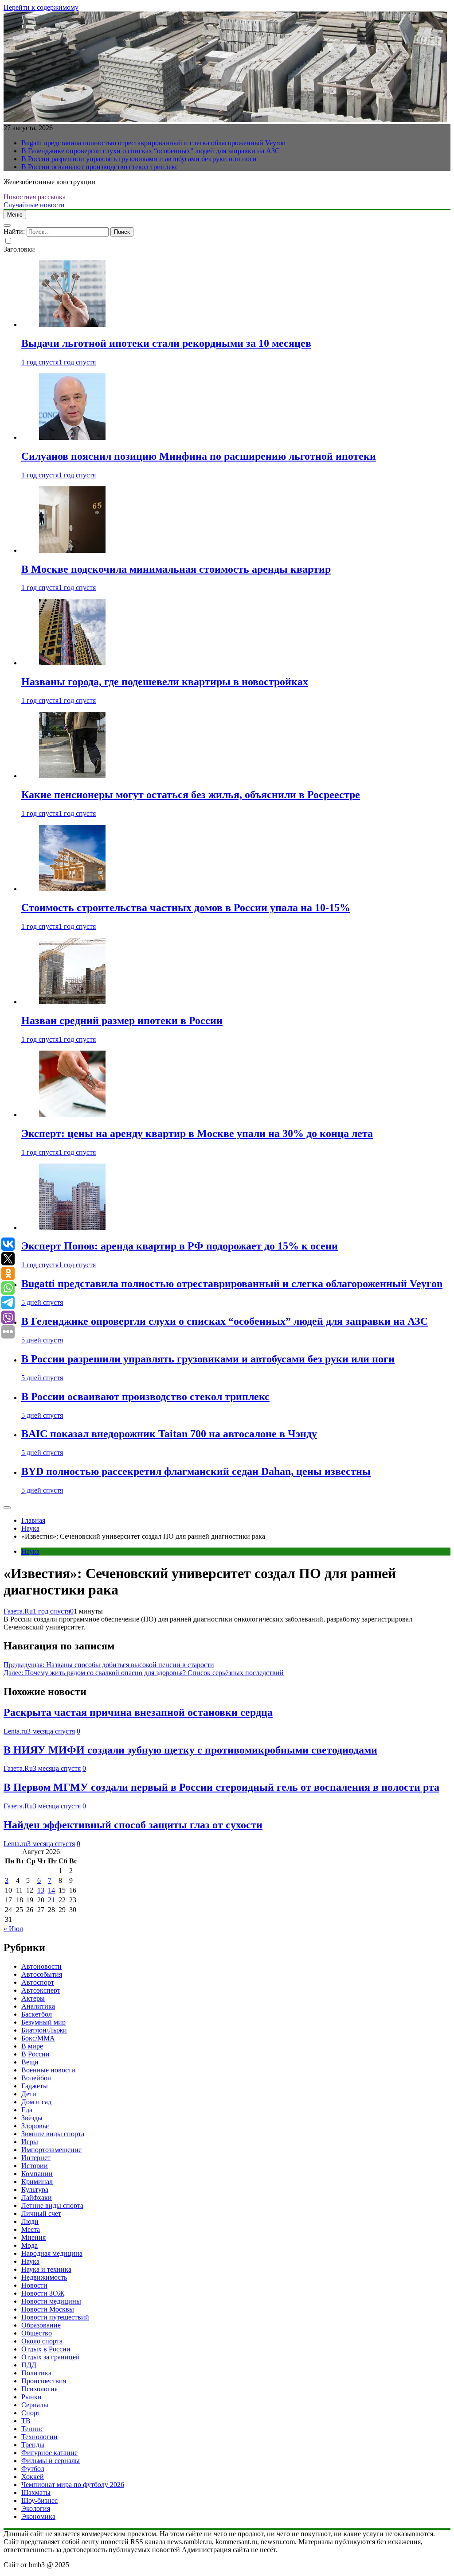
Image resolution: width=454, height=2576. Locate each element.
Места (31, 2229)
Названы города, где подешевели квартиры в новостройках (165, 682)
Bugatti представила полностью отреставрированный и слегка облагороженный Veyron (153, 143)
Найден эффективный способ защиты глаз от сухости (133, 1825)
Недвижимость (44, 2277)
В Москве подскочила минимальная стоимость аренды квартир (176, 569)
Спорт (31, 2413)
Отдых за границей (51, 2357)
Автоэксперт (41, 1990)
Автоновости (41, 1966)
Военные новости (48, 2070)
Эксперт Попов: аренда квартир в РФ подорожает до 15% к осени (180, 1246)
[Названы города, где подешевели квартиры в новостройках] (72, 663)
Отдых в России (46, 2349)
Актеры (33, 1998)
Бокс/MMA (38, 2038)
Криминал (37, 2182)
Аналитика (38, 2006)
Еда (27, 2110)
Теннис (32, 2429)
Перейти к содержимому (41, 7)
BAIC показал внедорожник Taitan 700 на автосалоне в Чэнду (169, 1434)
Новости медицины (51, 2301)
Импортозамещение (51, 2150)
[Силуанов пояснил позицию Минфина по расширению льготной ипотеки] (72, 437)
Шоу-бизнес (39, 2500)
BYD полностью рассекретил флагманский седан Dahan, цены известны (196, 1471)
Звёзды (32, 2118)
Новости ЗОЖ (43, 2293)
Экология (36, 2508)
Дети (29, 2094)
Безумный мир (43, 2022)
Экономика (38, 2516)
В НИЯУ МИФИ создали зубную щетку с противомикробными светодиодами (190, 1750)
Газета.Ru (18, 1611)
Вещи (30, 2062)
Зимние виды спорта (53, 2134)
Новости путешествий (55, 2317)
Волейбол (36, 2078)
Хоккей (33, 2477)
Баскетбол (37, 2014)
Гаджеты (35, 2086)
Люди (30, 2221)
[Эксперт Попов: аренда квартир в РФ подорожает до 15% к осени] (72, 1228)
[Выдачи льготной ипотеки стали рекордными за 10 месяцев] (72, 324)
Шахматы (36, 2493)
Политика (36, 2373)
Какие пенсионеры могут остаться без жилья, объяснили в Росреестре (191, 795)
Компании (37, 2174)
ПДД (29, 2365)
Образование (41, 2325)
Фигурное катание (49, 2453)
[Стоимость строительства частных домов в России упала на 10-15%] (72, 889)
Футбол (33, 2469)
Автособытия (42, 1974)
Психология (39, 2389)
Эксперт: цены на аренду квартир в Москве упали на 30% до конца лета (197, 1133)
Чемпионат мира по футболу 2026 (73, 2485)
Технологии (39, 2437)
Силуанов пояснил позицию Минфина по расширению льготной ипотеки (199, 456)
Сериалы (35, 2405)
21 (51, 1900)
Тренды (33, 2445)
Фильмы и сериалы (51, 2461)
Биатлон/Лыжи (44, 2030)
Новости (34, 2285)
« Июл (13, 1929)
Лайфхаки (37, 2198)
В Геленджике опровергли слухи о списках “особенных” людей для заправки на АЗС (151, 151)
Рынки (31, 2397)
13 (41, 1890)
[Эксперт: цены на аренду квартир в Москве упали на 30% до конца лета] (72, 1115)
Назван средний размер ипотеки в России (122, 1020)
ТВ (26, 2421)
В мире (32, 2046)
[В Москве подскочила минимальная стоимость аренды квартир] (72, 550)
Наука (30, 1551)
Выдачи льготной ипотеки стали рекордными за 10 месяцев (166, 343)
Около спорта (42, 2341)
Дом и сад (36, 2102)
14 (51, 1890)
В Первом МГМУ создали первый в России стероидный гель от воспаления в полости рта (221, 1787)
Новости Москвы (48, 2309)
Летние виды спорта (52, 2206)
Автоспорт (38, 1982)
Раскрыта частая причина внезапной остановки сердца (138, 1712)
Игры (30, 2142)
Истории (35, 2166)
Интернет (36, 2158)
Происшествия (44, 2381)
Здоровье (35, 2126)
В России (35, 2054)
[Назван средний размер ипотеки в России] (72, 1002)
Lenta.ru (15, 1731)
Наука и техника (46, 2269)
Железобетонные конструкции (50, 182)
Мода (29, 2245)
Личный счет (41, 2213)
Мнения (33, 2237)
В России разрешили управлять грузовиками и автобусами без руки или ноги (139, 159)
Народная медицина (52, 2253)
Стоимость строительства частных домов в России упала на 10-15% (186, 908)
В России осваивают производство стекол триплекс (100, 167)
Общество (37, 2333)
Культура (35, 2190)
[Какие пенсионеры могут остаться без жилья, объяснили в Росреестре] (72, 776)
